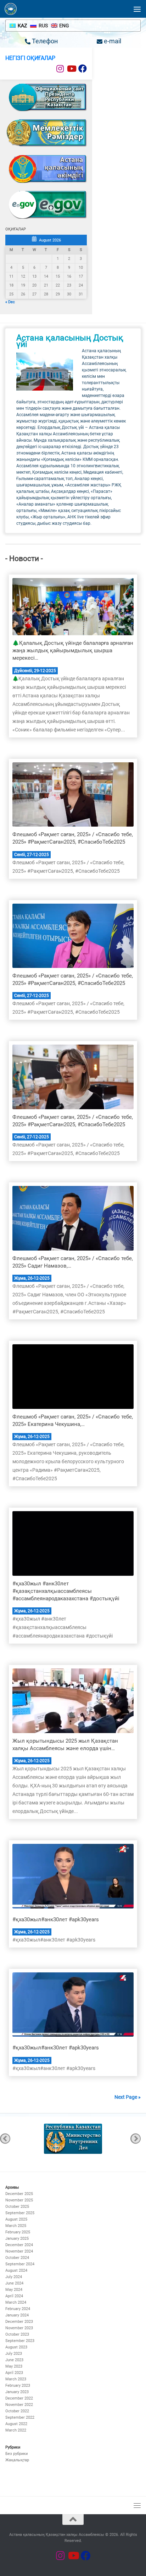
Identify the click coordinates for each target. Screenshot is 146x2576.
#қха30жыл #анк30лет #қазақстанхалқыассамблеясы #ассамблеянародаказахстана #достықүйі (66, 1591)
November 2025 (19, 2200)
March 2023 (16, 2379)
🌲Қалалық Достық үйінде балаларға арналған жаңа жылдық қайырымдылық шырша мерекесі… (73, 650)
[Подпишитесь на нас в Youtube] (71, 69)
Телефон (44, 41)
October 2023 (17, 2334)
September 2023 (20, 2341)
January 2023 (17, 2392)
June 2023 (14, 2360)
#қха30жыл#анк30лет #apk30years (56, 1919)
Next (136, 2139)
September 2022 (20, 2417)
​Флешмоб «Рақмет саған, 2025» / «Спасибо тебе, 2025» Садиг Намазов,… (73, 1262)
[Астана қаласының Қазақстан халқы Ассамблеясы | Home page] (13, 9)
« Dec (10, 302)
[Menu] (137, 9)
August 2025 (16, 2219)
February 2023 (18, 2386)
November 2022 (19, 2405)
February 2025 (18, 2232)
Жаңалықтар (17, 2460)
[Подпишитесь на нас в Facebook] (83, 69)
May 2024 (14, 2290)
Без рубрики (16, 2454)
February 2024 (18, 2309)
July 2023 (14, 2354)
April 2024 (14, 2296)
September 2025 (20, 2213)
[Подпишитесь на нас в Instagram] (60, 69)
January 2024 (17, 2315)
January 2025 (17, 2239)
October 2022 (17, 2411)
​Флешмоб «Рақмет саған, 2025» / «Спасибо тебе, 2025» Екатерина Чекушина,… (73, 1420)
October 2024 (17, 2258)
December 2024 (19, 2245)
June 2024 (14, 2283)
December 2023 (19, 2322)
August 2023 (16, 2347)
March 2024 (16, 2302)
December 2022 (19, 2398)
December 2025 (19, 2194)
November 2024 (19, 2251)
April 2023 (14, 2373)
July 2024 (14, 2277)
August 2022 (16, 2424)
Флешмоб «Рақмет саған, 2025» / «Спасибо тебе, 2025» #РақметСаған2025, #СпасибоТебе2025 (73, 838)
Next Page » (128, 2097)
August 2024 (16, 2270)
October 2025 (17, 2207)
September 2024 (20, 2264)
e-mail (112, 41)
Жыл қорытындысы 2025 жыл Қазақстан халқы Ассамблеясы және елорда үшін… (65, 1745)
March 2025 (16, 2226)
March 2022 (16, 2430)
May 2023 (14, 2366)
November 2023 (19, 2328)
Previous (5, 2139)
